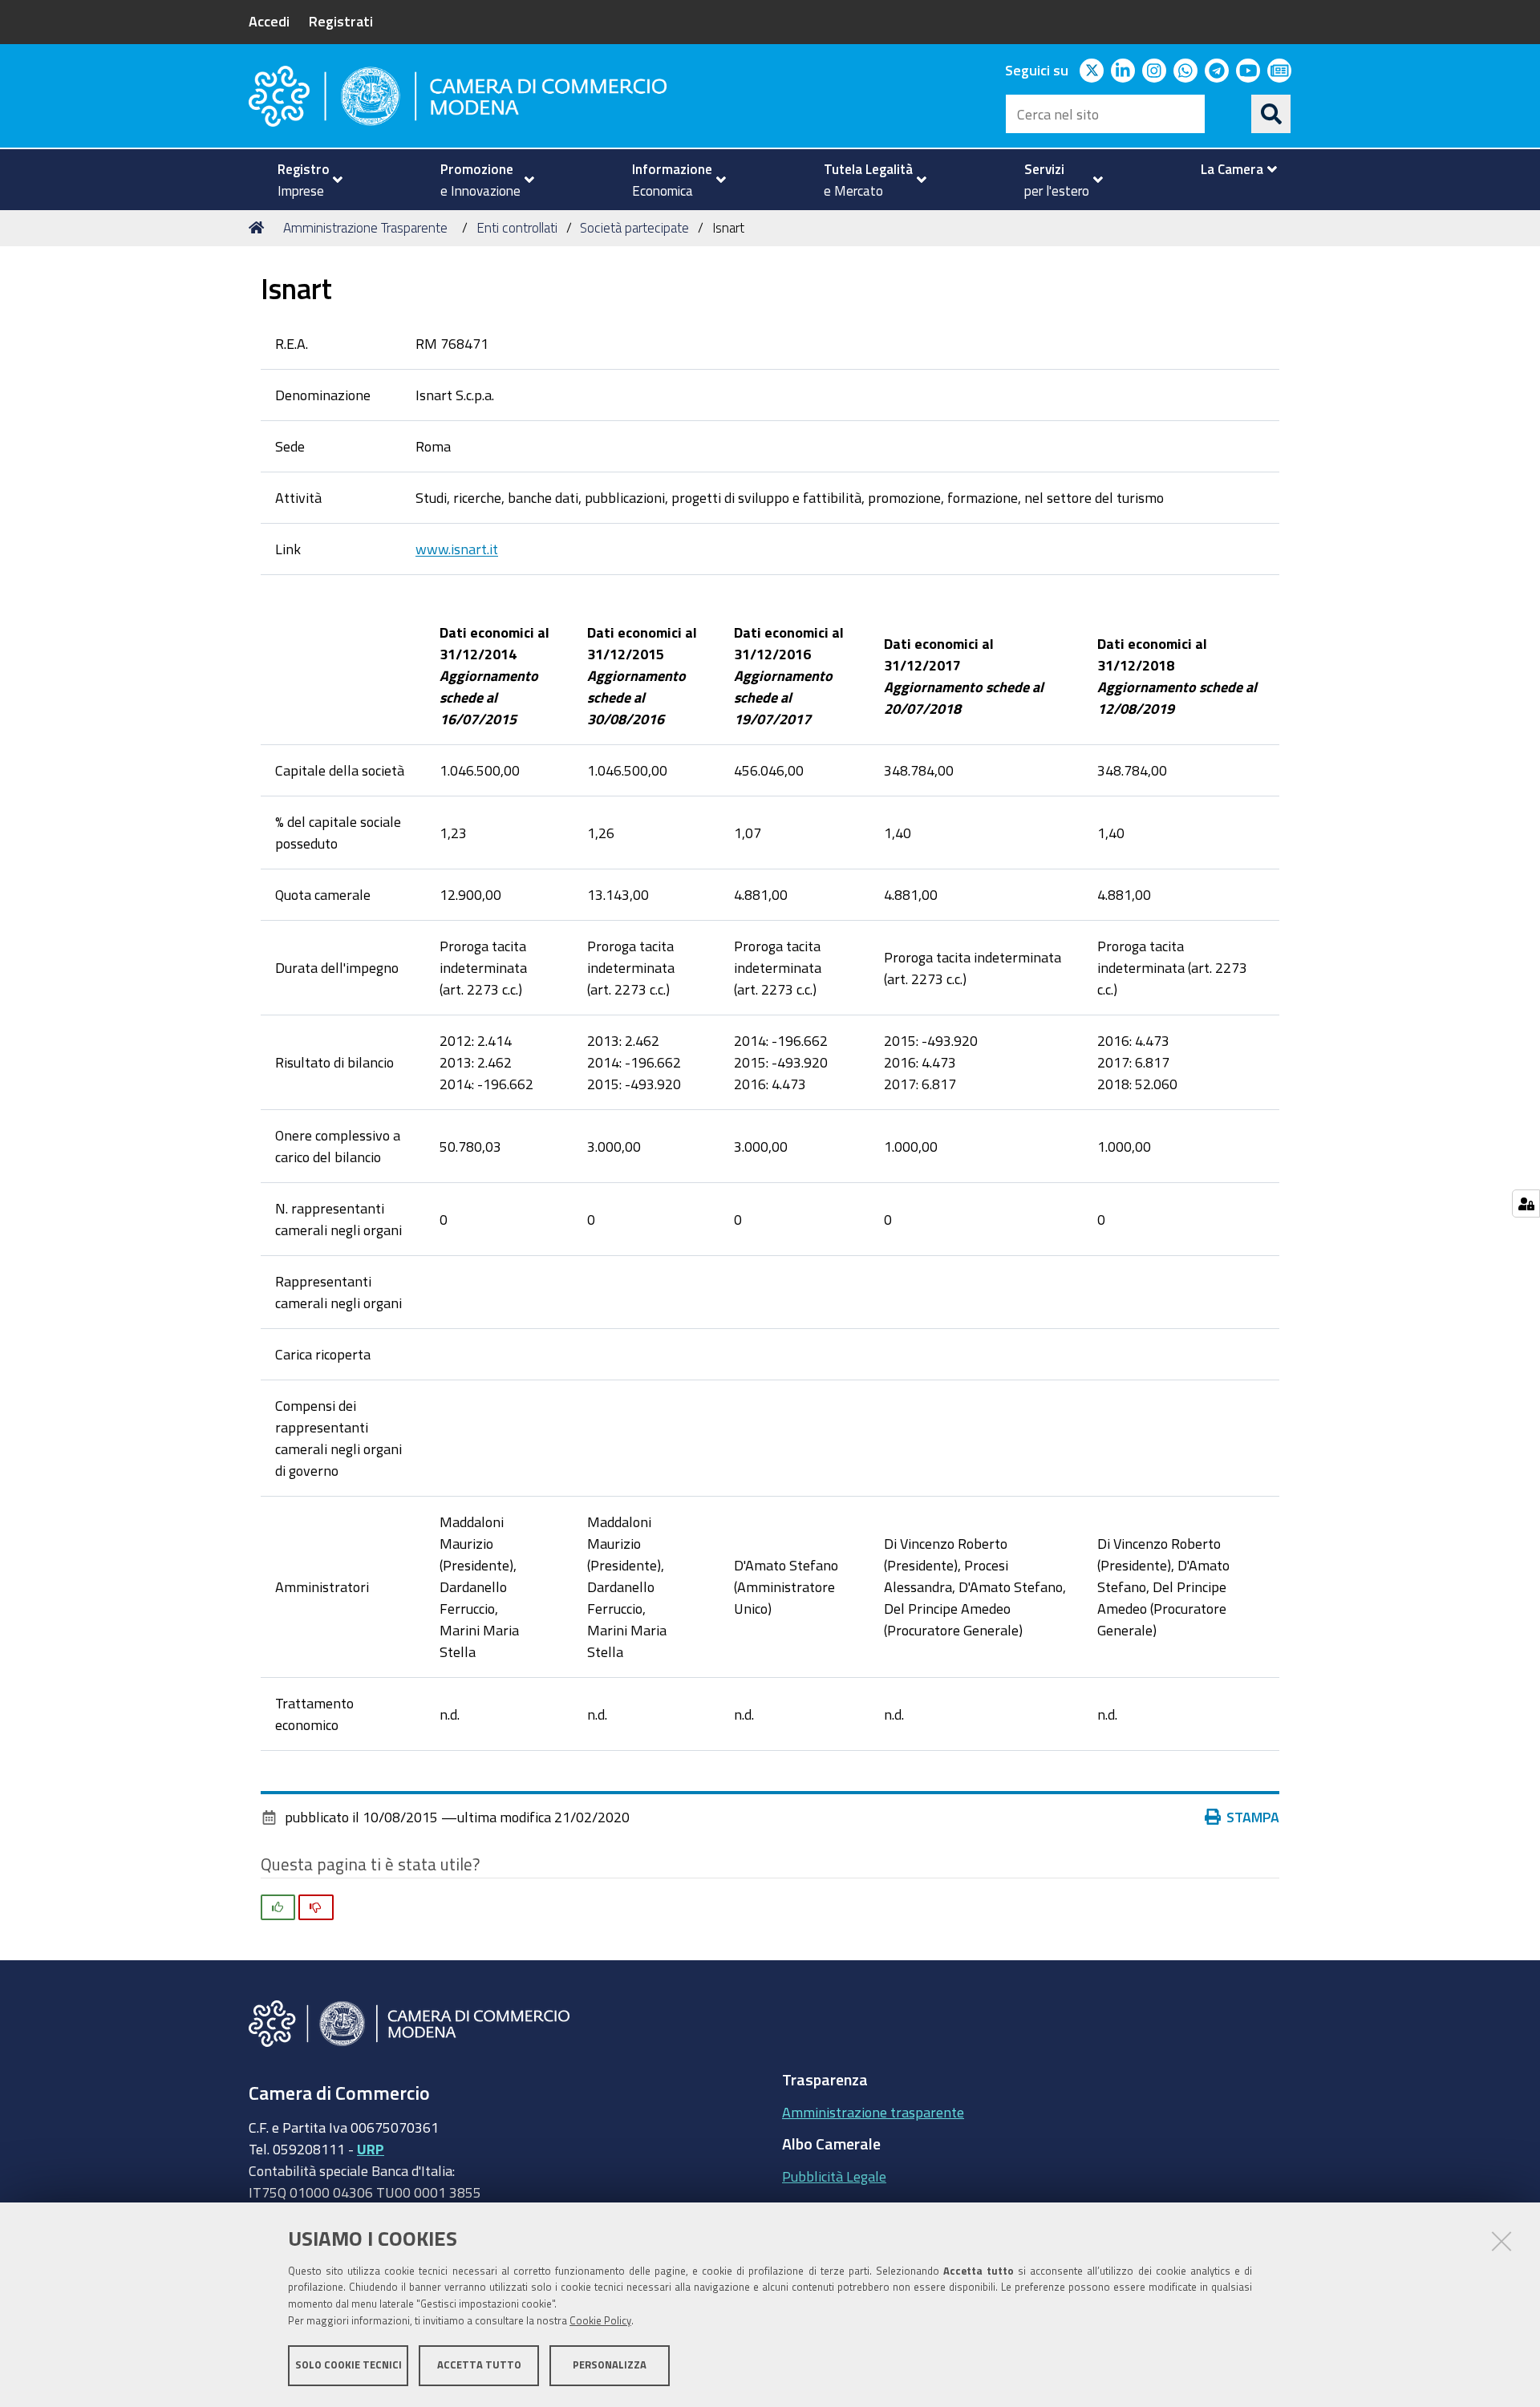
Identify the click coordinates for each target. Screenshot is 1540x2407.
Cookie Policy (600, 2321)
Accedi (269, 21)
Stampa (1253, 1817)
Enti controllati (517, 227)
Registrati (341, 21)
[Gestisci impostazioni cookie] (1526, 1203)
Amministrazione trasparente (873, 2112)
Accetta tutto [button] (479, 2365)
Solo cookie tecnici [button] (349, 2365)
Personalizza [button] (610, 2365)
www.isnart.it (457, 549)
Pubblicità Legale (834, 2176)
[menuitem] (303, 180)
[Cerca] (1271, 114)
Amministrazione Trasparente (365, 227)
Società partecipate (634, 227)
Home (259, 228)
